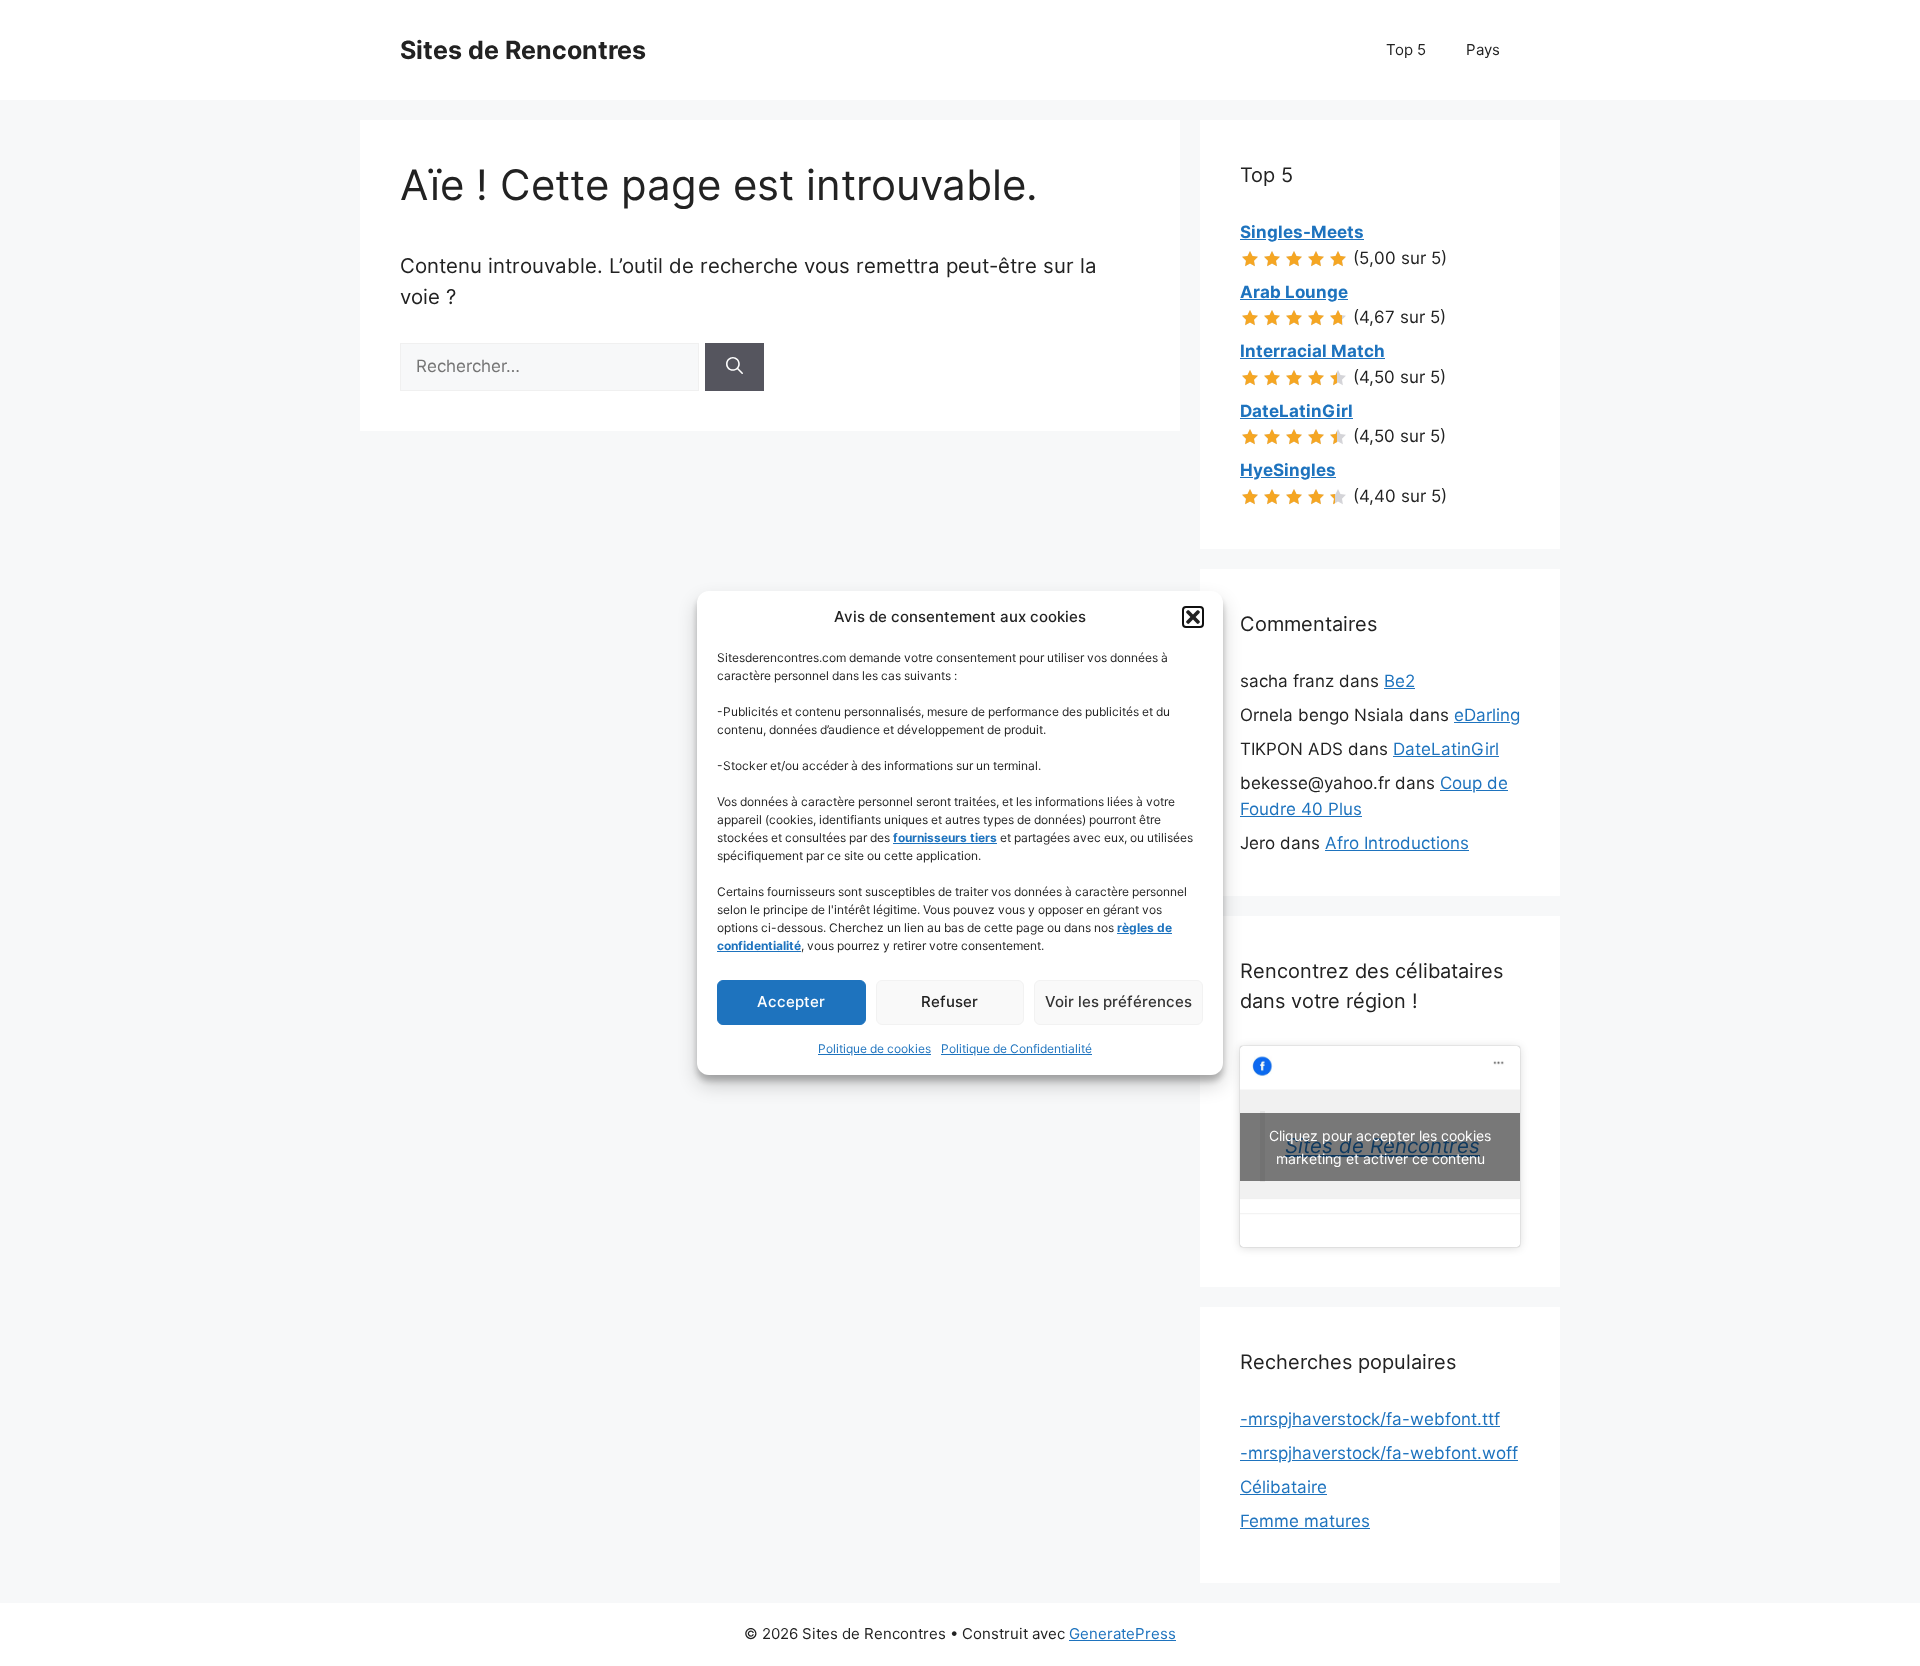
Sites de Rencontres (523, 50)
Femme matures (1305, 1521)
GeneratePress (1122, 1633)
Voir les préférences (1118, 1001)
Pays (1483, 49)
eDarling (1487, 715)
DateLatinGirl (1446, 749)
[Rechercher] (734, 367)
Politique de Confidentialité (1016, 1048)
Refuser (949, 1001)
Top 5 (1406, 49)
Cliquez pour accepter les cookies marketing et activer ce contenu (1380, 1147)
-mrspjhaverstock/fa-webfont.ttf (1370, 1419)
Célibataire (1283, 1487)
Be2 (1399, 681)
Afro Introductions (1397, 843)
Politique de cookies (874, 1048)
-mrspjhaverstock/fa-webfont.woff (1379, 1453)
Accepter (791, 1001)
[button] (1193, 617)
